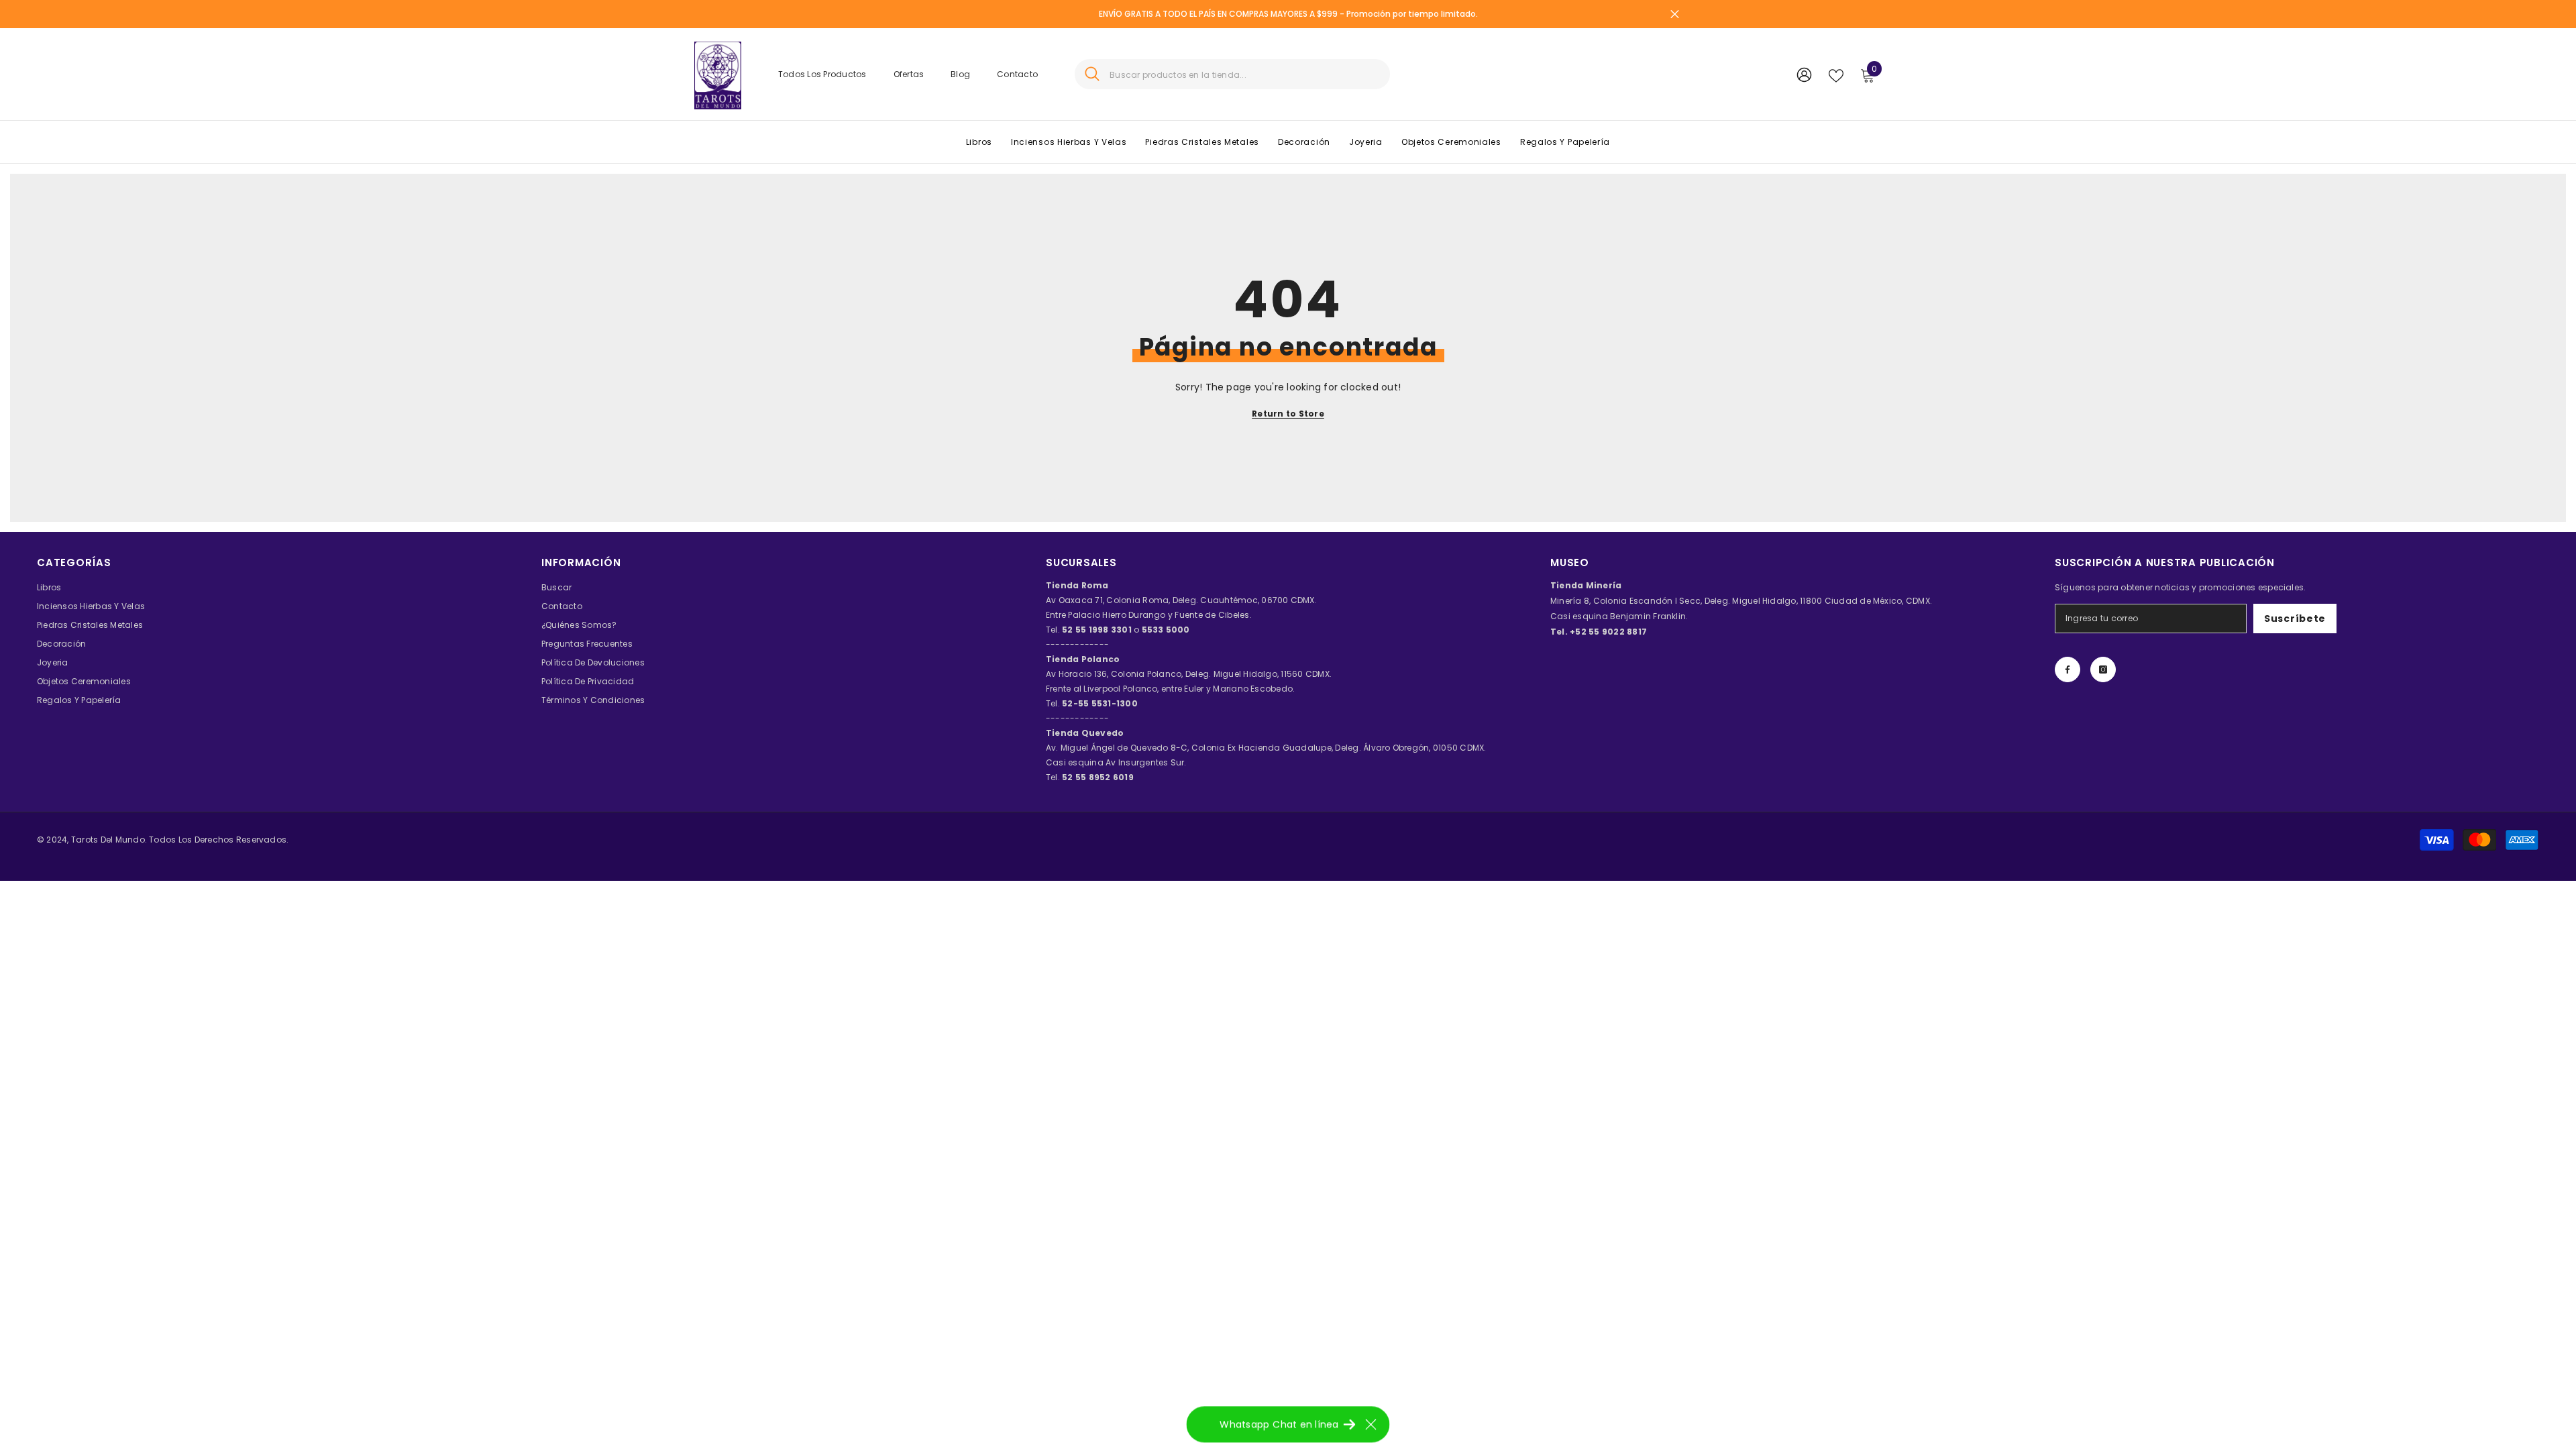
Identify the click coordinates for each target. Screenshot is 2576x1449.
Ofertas (909, 74)
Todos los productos (822, 74)
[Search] (1232, 74)
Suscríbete (2295, 619)
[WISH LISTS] (1836, 74)
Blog (960, 74)
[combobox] (1245, 74)
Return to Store (1288, 414)
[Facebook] (2068, 669)
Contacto (1017, 74)
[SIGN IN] (1804, 74)
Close (1675, 14)
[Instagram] (2103, 669)
